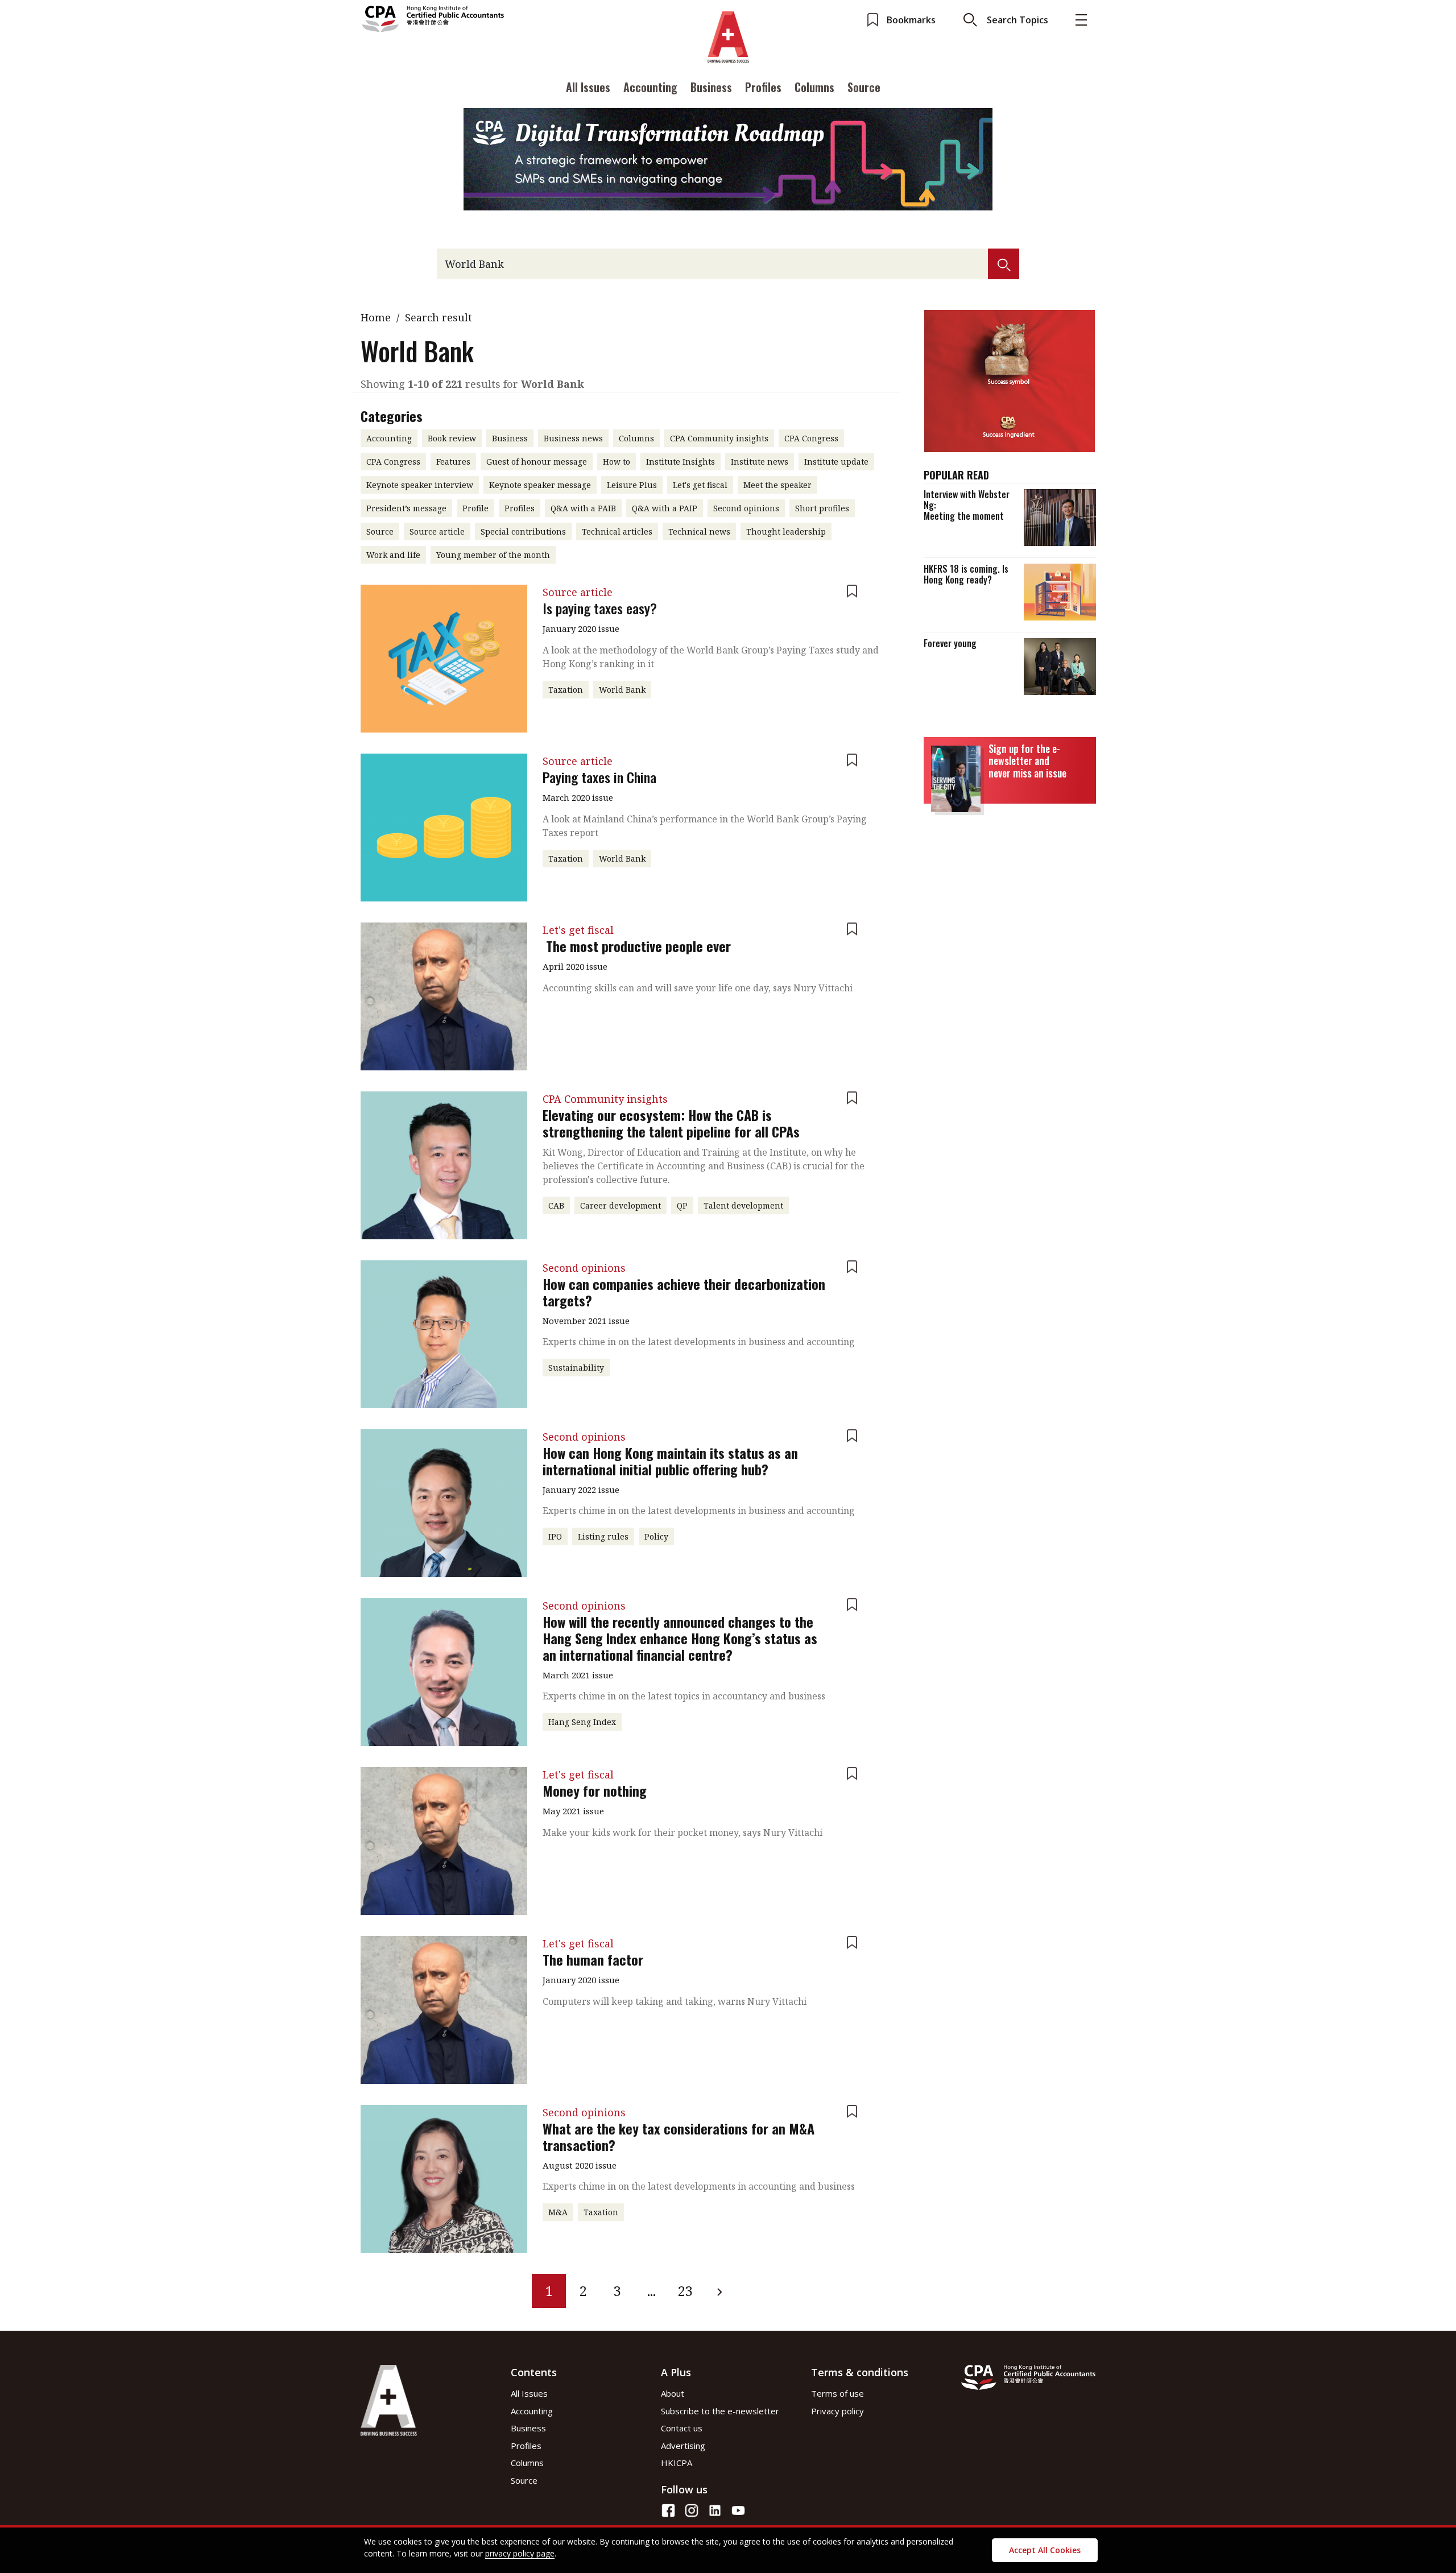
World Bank (622, 690)
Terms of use (837, 2393)
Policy (656, 1536)
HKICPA (677, 2463)
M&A (558, 2212)
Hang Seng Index (582, 1722)
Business (711, 87)
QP (682, 1205)
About (673, 2393)
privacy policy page (520, 2553)
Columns (814, 87)
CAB (556, 1205)
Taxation (566, 690)
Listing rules (603, 1536)
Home (376, 317)
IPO (555, 1536)
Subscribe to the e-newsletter (720, 2411)
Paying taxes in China (599, 777)
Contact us (682, 2428)
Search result (439, 317)
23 (685, 2291)
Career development (621, 1205)
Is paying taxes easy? (600, 608)
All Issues (588, 87)
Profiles (763, 87)
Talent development (743, 1205)
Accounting (650, 87)
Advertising (683, 2446)
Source (864, 87)
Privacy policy (837, 2411)
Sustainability (576, 1368)
